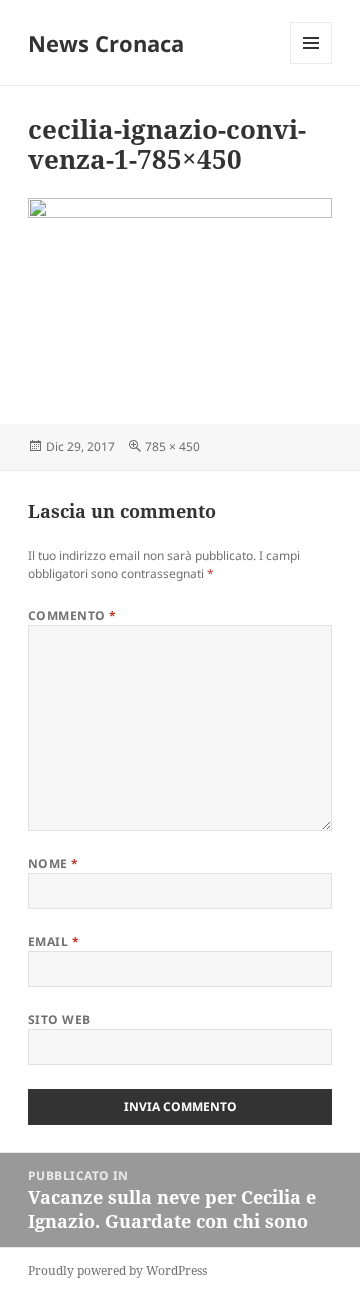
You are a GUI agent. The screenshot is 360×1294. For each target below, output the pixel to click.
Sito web (59, 1019)
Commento (72, 615)
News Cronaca (106, 43)
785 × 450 (172, 446)
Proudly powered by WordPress (117, 1270)
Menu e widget (311, 63)
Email (53, 941)
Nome (53, 863)
